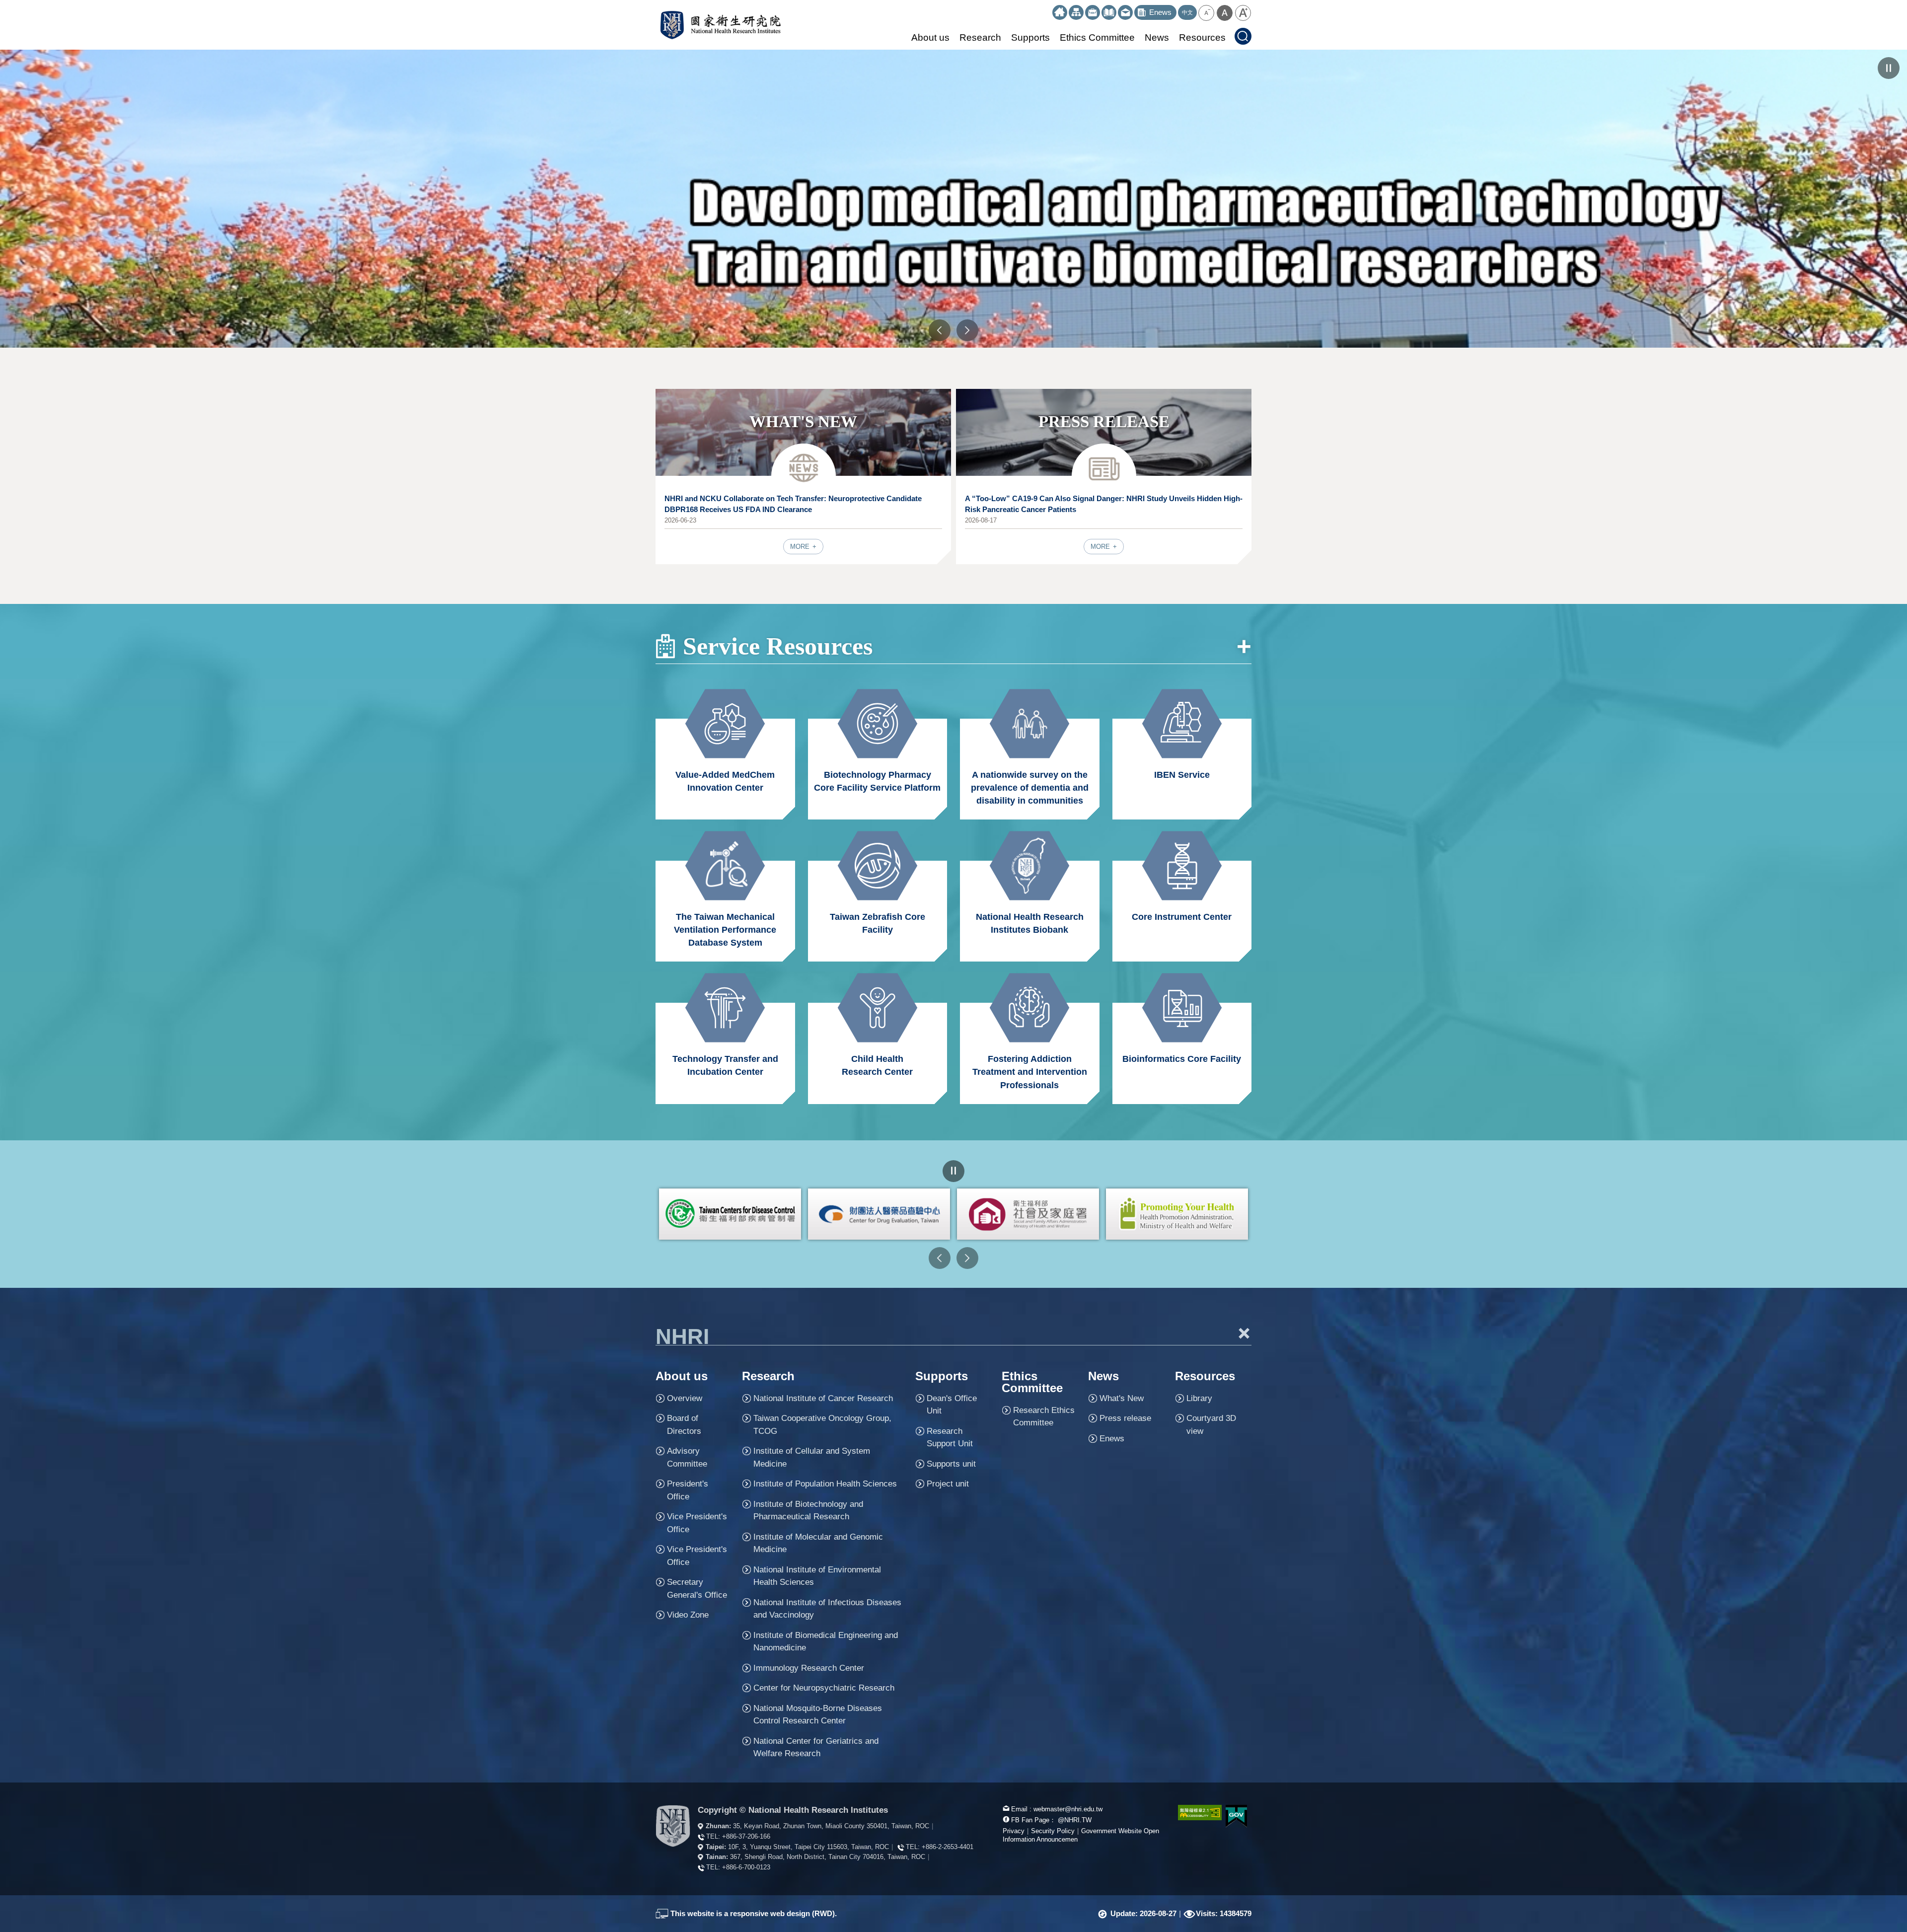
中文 (1187, 12)
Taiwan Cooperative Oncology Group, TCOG (822, 1425)
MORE (801, 547)
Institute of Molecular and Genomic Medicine (818, 1543)
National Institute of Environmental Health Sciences (817, 1576)
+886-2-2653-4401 (948, 1847)
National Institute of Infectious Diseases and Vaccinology (827, 1609)
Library (1199, 1398)
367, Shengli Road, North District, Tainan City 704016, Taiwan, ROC (828, 1857)
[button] (1206, 13)
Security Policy (1053, 1831)
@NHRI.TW (1075, 1820)
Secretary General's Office (697, 1589)
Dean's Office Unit (952, 1405)
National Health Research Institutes (720, 25)
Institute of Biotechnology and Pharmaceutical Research (808, 1511)
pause (1889, 68)
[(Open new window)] (730, 1214)
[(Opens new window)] (1109, 12)
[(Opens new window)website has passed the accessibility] (1194, 1813)
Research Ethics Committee (1044, 1417)
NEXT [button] (967, 330)
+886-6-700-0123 (746, 1867)
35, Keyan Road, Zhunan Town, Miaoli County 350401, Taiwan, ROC (831, 1826)
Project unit (948, 1484)
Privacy (1014, 1831)
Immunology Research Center (809, 1668)
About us (930, 37)
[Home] (1060, 12)
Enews (1112, 1439)
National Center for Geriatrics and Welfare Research (816, 1747)
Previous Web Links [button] (940, 1258)
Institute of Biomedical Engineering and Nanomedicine (826, 1642)
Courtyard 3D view (1211, 1425)
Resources (1202, 37)
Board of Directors (684, 1425)
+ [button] (1245, 1333)
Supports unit (951, 1464)
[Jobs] (1093, 12)
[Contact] (1125, 12)
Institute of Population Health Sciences (825, 1484)
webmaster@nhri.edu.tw (1068, 1809)
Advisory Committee (687, 1457)
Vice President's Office (697, 1523)
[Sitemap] (1076, 12)
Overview (685, 1398)
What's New (1122, 1398)
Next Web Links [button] (967, 1258)
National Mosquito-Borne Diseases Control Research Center (818, 1715)
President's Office (688, 1490)
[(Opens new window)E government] (1237, 1816)
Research (980, 37)
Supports (1030, 37)
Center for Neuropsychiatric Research (824, 1688)
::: (1048, 9)
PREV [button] (940, 330)
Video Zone (688, 1615)
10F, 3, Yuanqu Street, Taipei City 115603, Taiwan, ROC (808, 1847)
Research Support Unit (950, 1438)
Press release (1125, 1418)
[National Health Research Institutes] (673, 1826)
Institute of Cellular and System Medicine (812, 1457)
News (1157, 37)
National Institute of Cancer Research (823, 1398)
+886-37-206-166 (746, 1836)
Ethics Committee (1097, 37)
